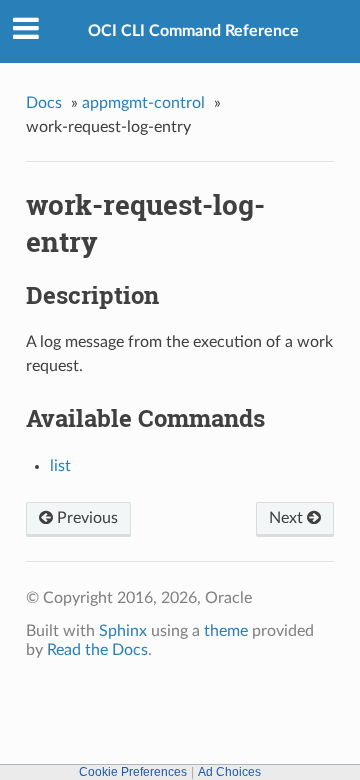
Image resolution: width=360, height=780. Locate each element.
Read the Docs (97, 650)
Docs (44, 103)
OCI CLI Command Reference (193, 31)
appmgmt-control (143, 103)
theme (226, 631)
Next (288, 518)
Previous (85, 518)
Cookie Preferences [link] (133, 772)
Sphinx (123, 631)
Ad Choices (229, 772)
